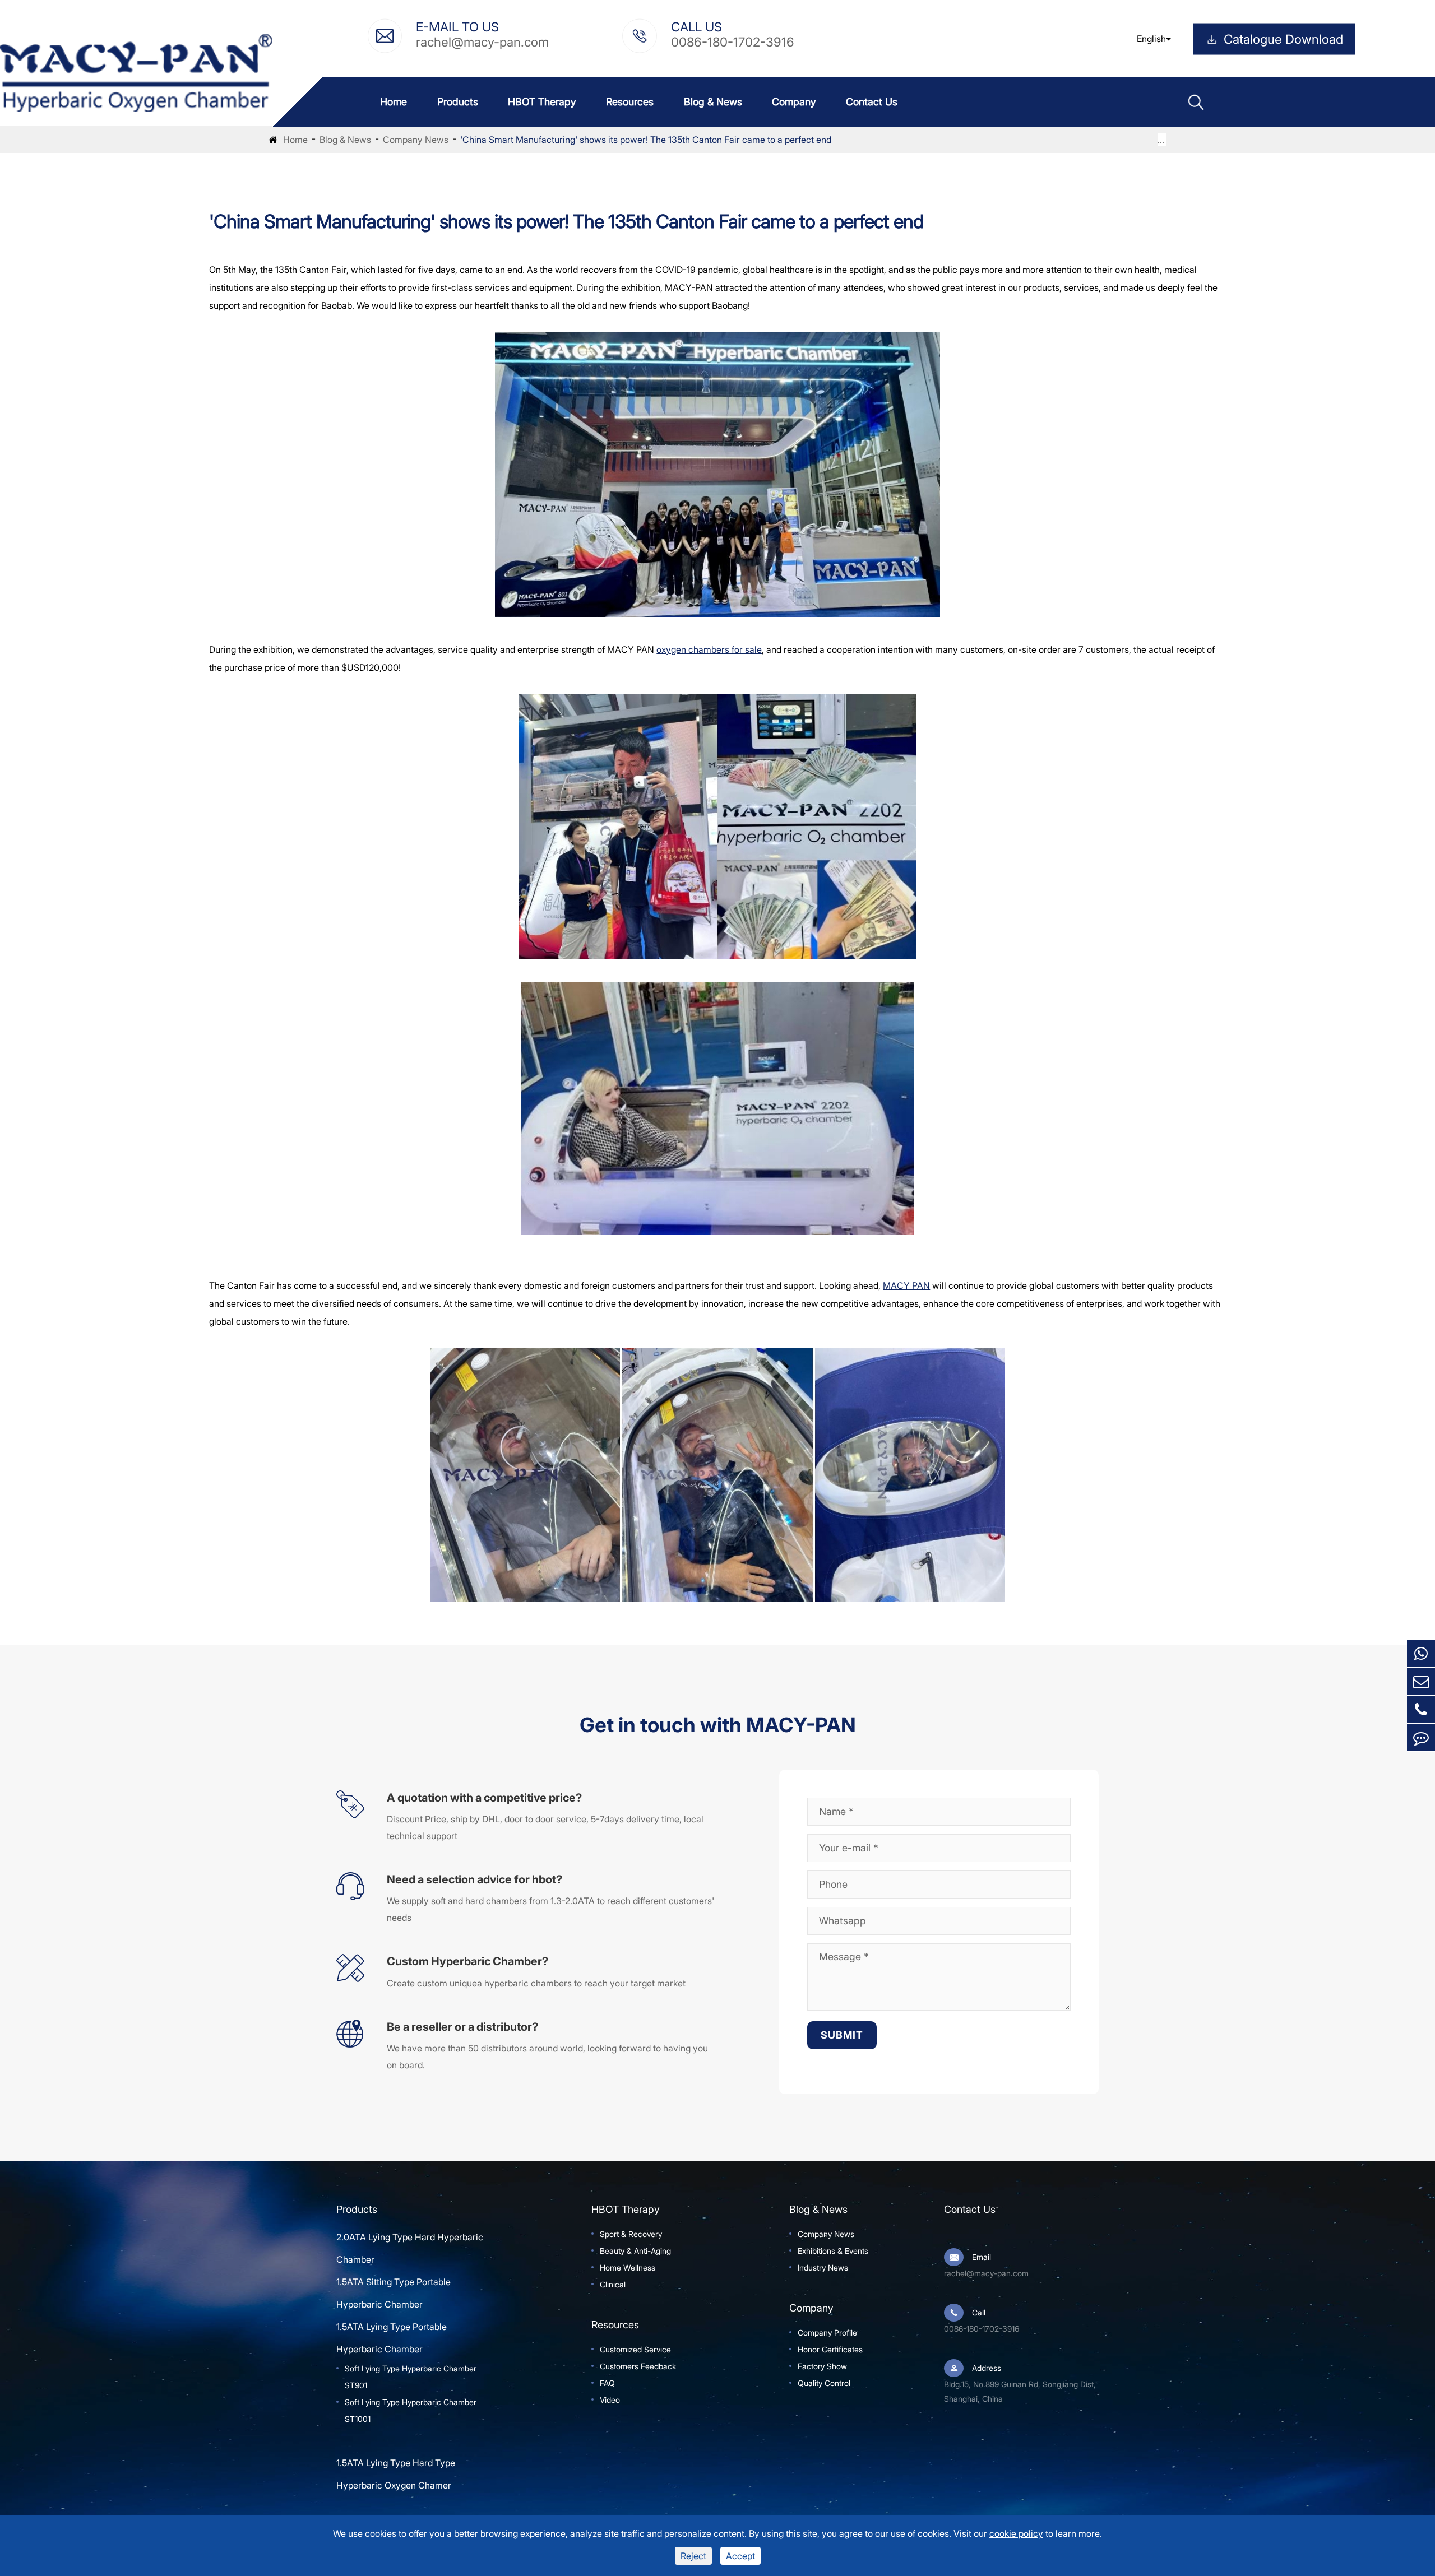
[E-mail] (1421, 1681)
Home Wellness (628, 2268)
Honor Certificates (830, 2349)
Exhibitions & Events (833, 2251)
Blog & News (713, 102)
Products (458, 102)
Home (394, 102)
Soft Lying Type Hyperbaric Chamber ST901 (411, 2377)
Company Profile (827, 2333)
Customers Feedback (638, 2366)
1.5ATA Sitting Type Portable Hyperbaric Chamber (394, 2293)
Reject (693, 2556)
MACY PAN (906, 1285)
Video (610, 2400)
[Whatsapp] (1421, 1653)
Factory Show (822, 2366)
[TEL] (1421, 1709)
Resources (630, 102)
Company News (416, 140)
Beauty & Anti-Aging (635, 2251)
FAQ (607, 2383)
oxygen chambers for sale (709, 649)
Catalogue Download (1283, 39)
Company (794, 102)
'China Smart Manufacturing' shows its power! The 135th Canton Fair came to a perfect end (646, 140)
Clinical (613, 2284)
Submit (842, 2035)
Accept (740, 2556)
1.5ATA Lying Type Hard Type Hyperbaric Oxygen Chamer (396, 2474)
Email (982, 2257)
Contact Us (872, 102)
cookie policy (1016, 2533)
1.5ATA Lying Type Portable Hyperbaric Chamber (392, 2338)
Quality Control (824, 2383)
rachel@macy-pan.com (482, 41)
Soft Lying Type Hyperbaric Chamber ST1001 (411, 2410)
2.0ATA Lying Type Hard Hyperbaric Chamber (410, 2248)
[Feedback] (1421, 1737)
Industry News (823, 2268)
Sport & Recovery (631, 2234)
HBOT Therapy (542, 102)
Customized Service (635, 2349)
